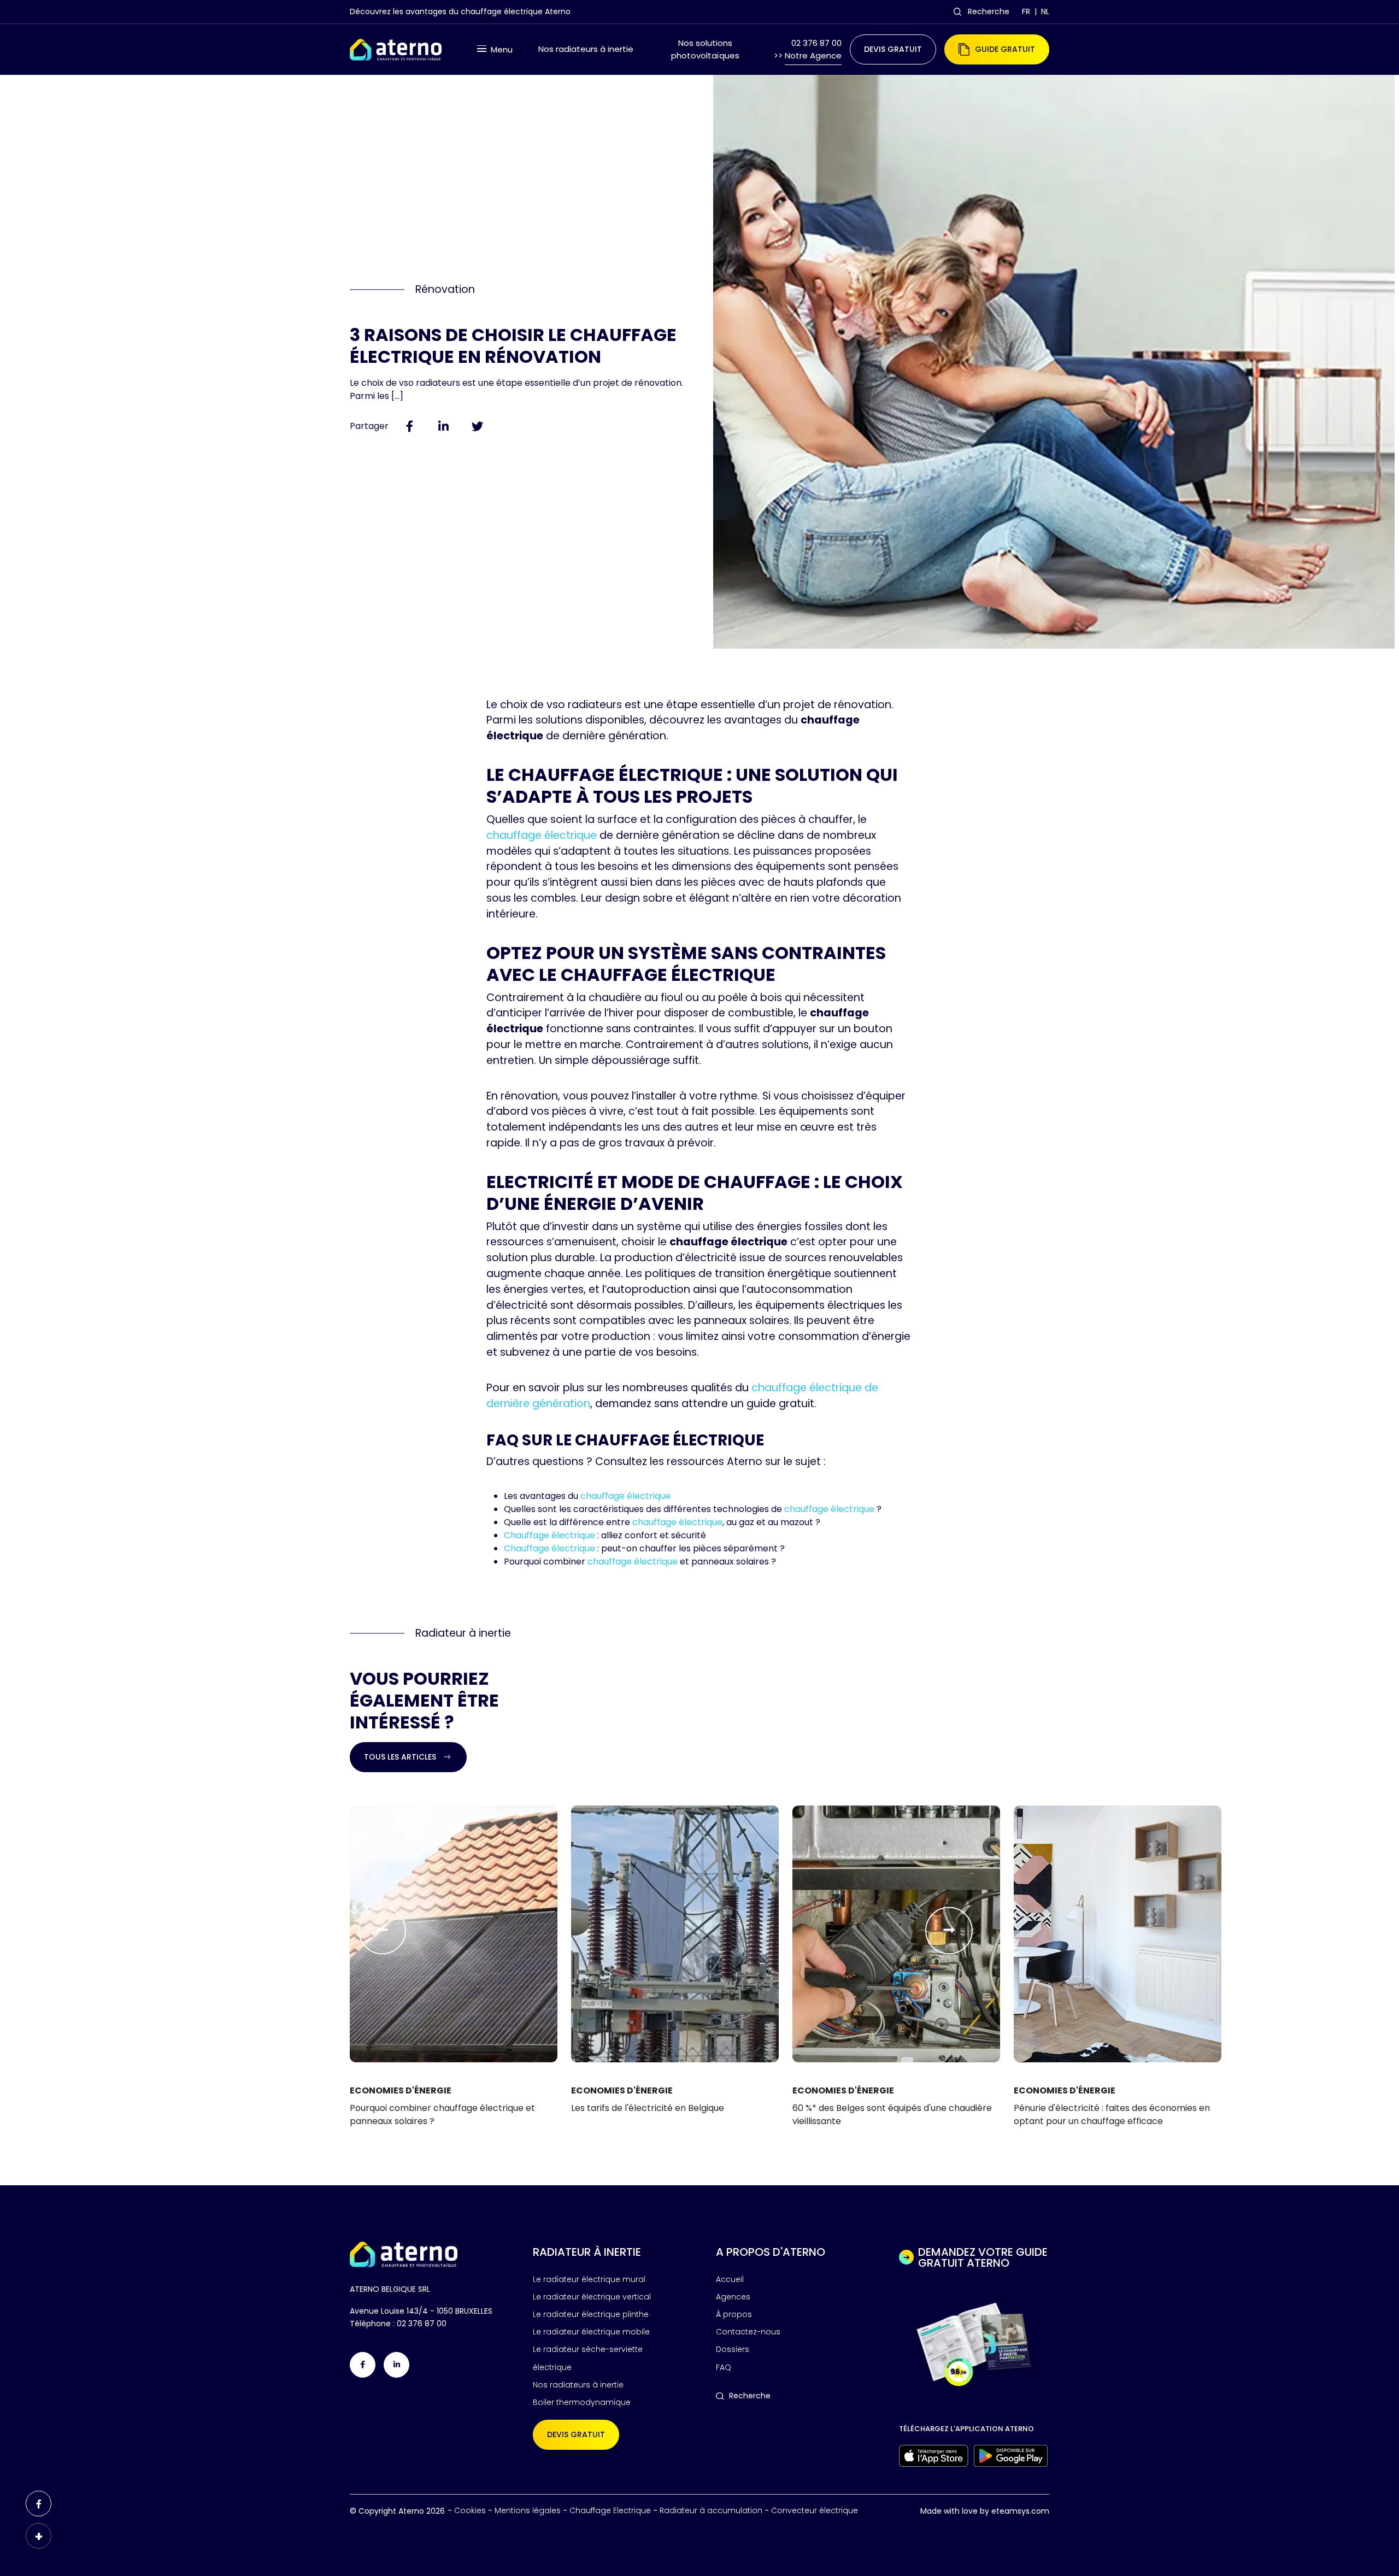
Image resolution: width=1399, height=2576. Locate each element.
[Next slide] (949, 1930)
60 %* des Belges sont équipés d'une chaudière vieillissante (892, 2115)
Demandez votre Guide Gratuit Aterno (983, 2257)
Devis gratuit (893, 49)
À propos (734, 2314)
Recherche (989, 11)
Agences (733, 2297)
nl (1045, 11)
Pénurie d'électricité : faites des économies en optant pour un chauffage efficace (1112, 2115)
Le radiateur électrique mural (589, 2279)
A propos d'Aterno (771, 2252)
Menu (502, 49)
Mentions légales (528, 2510)
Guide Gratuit (1005, 49)
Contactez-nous (748, 2332)
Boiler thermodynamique (582, 2402)
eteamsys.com (1020, 2511)
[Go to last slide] (382, 1930)
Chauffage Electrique (610, 2510)
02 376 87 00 (422, 2324)
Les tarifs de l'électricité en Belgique (648, 2108)
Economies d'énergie (401, 2090)
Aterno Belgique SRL (390, 2289)
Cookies (470, 2510)
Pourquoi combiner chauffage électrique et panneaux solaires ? (442, 2115)
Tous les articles (400, 1757)
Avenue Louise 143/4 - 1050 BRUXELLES (421, 2311)
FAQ (724, 2367)
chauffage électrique (542, 835)
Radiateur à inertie (587, 2252)
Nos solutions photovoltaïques (705, 49)
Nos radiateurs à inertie (586, 49)
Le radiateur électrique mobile (591, 2332)
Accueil (730, 2279)
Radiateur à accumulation (711, 2510)
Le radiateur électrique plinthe (591, 2314)
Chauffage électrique (549, 1535)
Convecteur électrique (815, 2510)
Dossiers (733, 2349)
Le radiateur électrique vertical (592, 2297)
